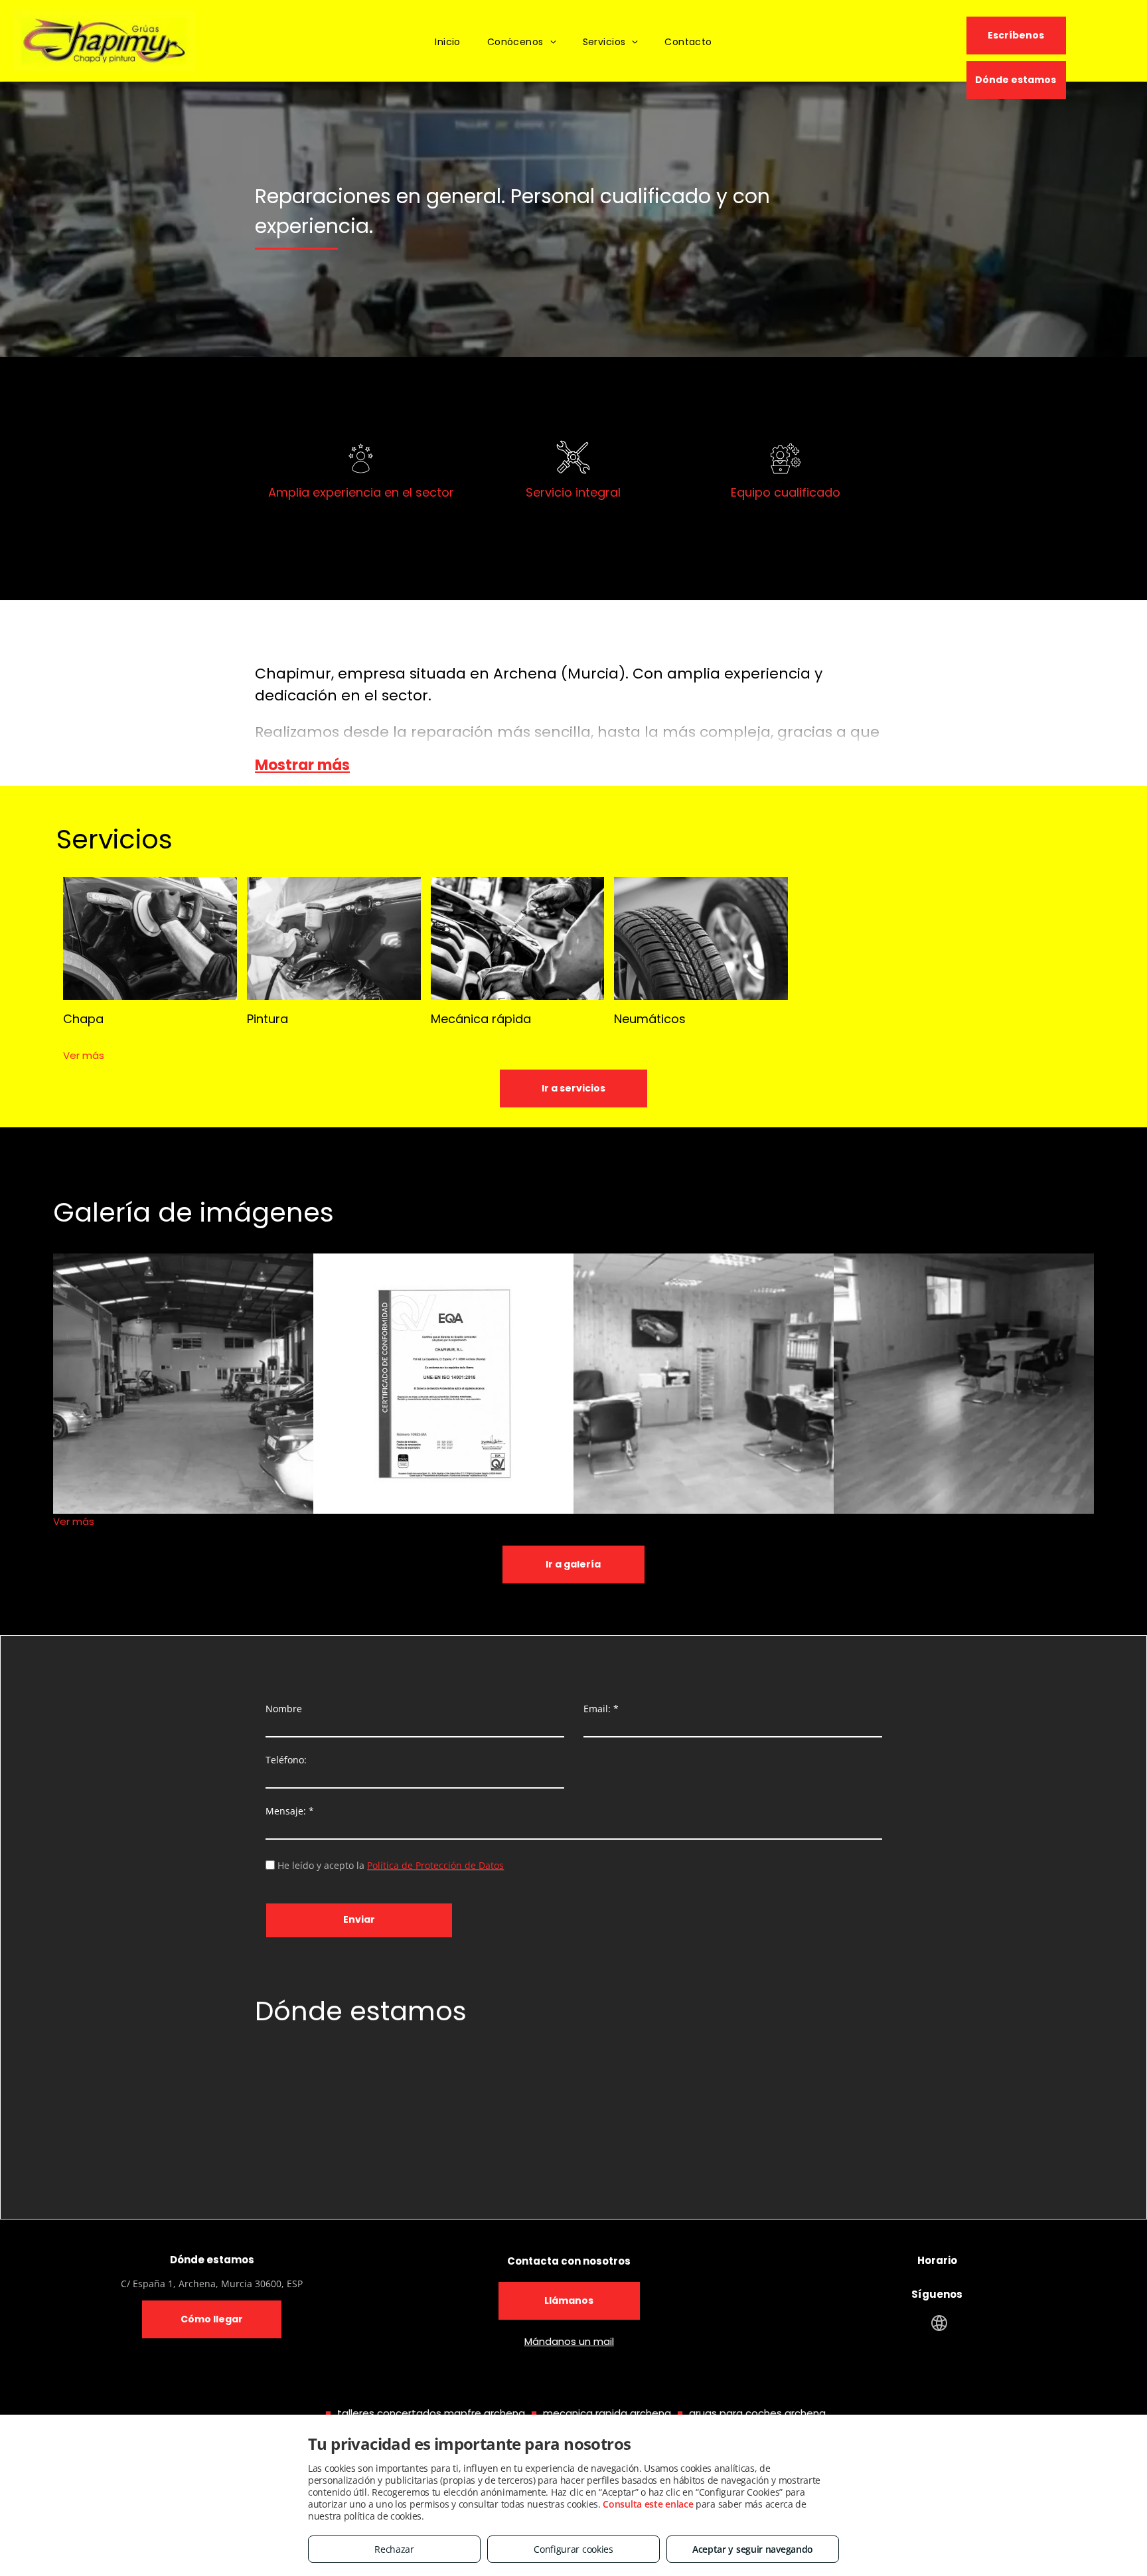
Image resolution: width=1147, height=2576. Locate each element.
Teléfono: (286, 1760)
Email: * (601, 1709)
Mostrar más (302, 765)
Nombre (284, 1709)
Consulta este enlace (648, 2504)
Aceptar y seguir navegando (753, 2549)
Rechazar (394, 2549)
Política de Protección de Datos (435, 1865)
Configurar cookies (573, 2549)
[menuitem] (448, 42)
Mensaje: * (290, 1811)
